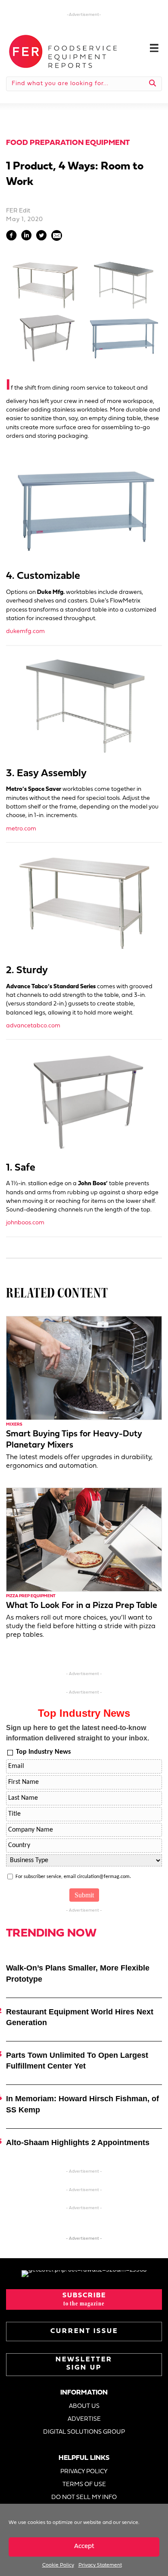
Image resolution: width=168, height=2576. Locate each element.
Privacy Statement (100, 2565)
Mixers (14, 1425)
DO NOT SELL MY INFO (84, 2498)
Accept (84, 2547)
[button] (84, 2299)
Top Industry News (43, 1752)
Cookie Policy (58, 2565)
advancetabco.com (33, 1026)
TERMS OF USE (84, 2485)
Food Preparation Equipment (68, 143)
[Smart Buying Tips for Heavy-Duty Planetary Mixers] (84, 1368)
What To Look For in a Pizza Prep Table (82, 1606)
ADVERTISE (84, 2419)
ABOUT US (84, 2406)
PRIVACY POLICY (84, 2472)
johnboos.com (25, 1223)
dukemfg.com (25, 632)
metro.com (21, 829)
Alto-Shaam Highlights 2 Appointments (78, 2143)
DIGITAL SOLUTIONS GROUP (84, 2432)
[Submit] (153, 84)
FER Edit (18, 211)
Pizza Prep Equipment (31, 1596)
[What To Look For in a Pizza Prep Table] (84, 1539)
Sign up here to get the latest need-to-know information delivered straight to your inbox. (78, 1733)
